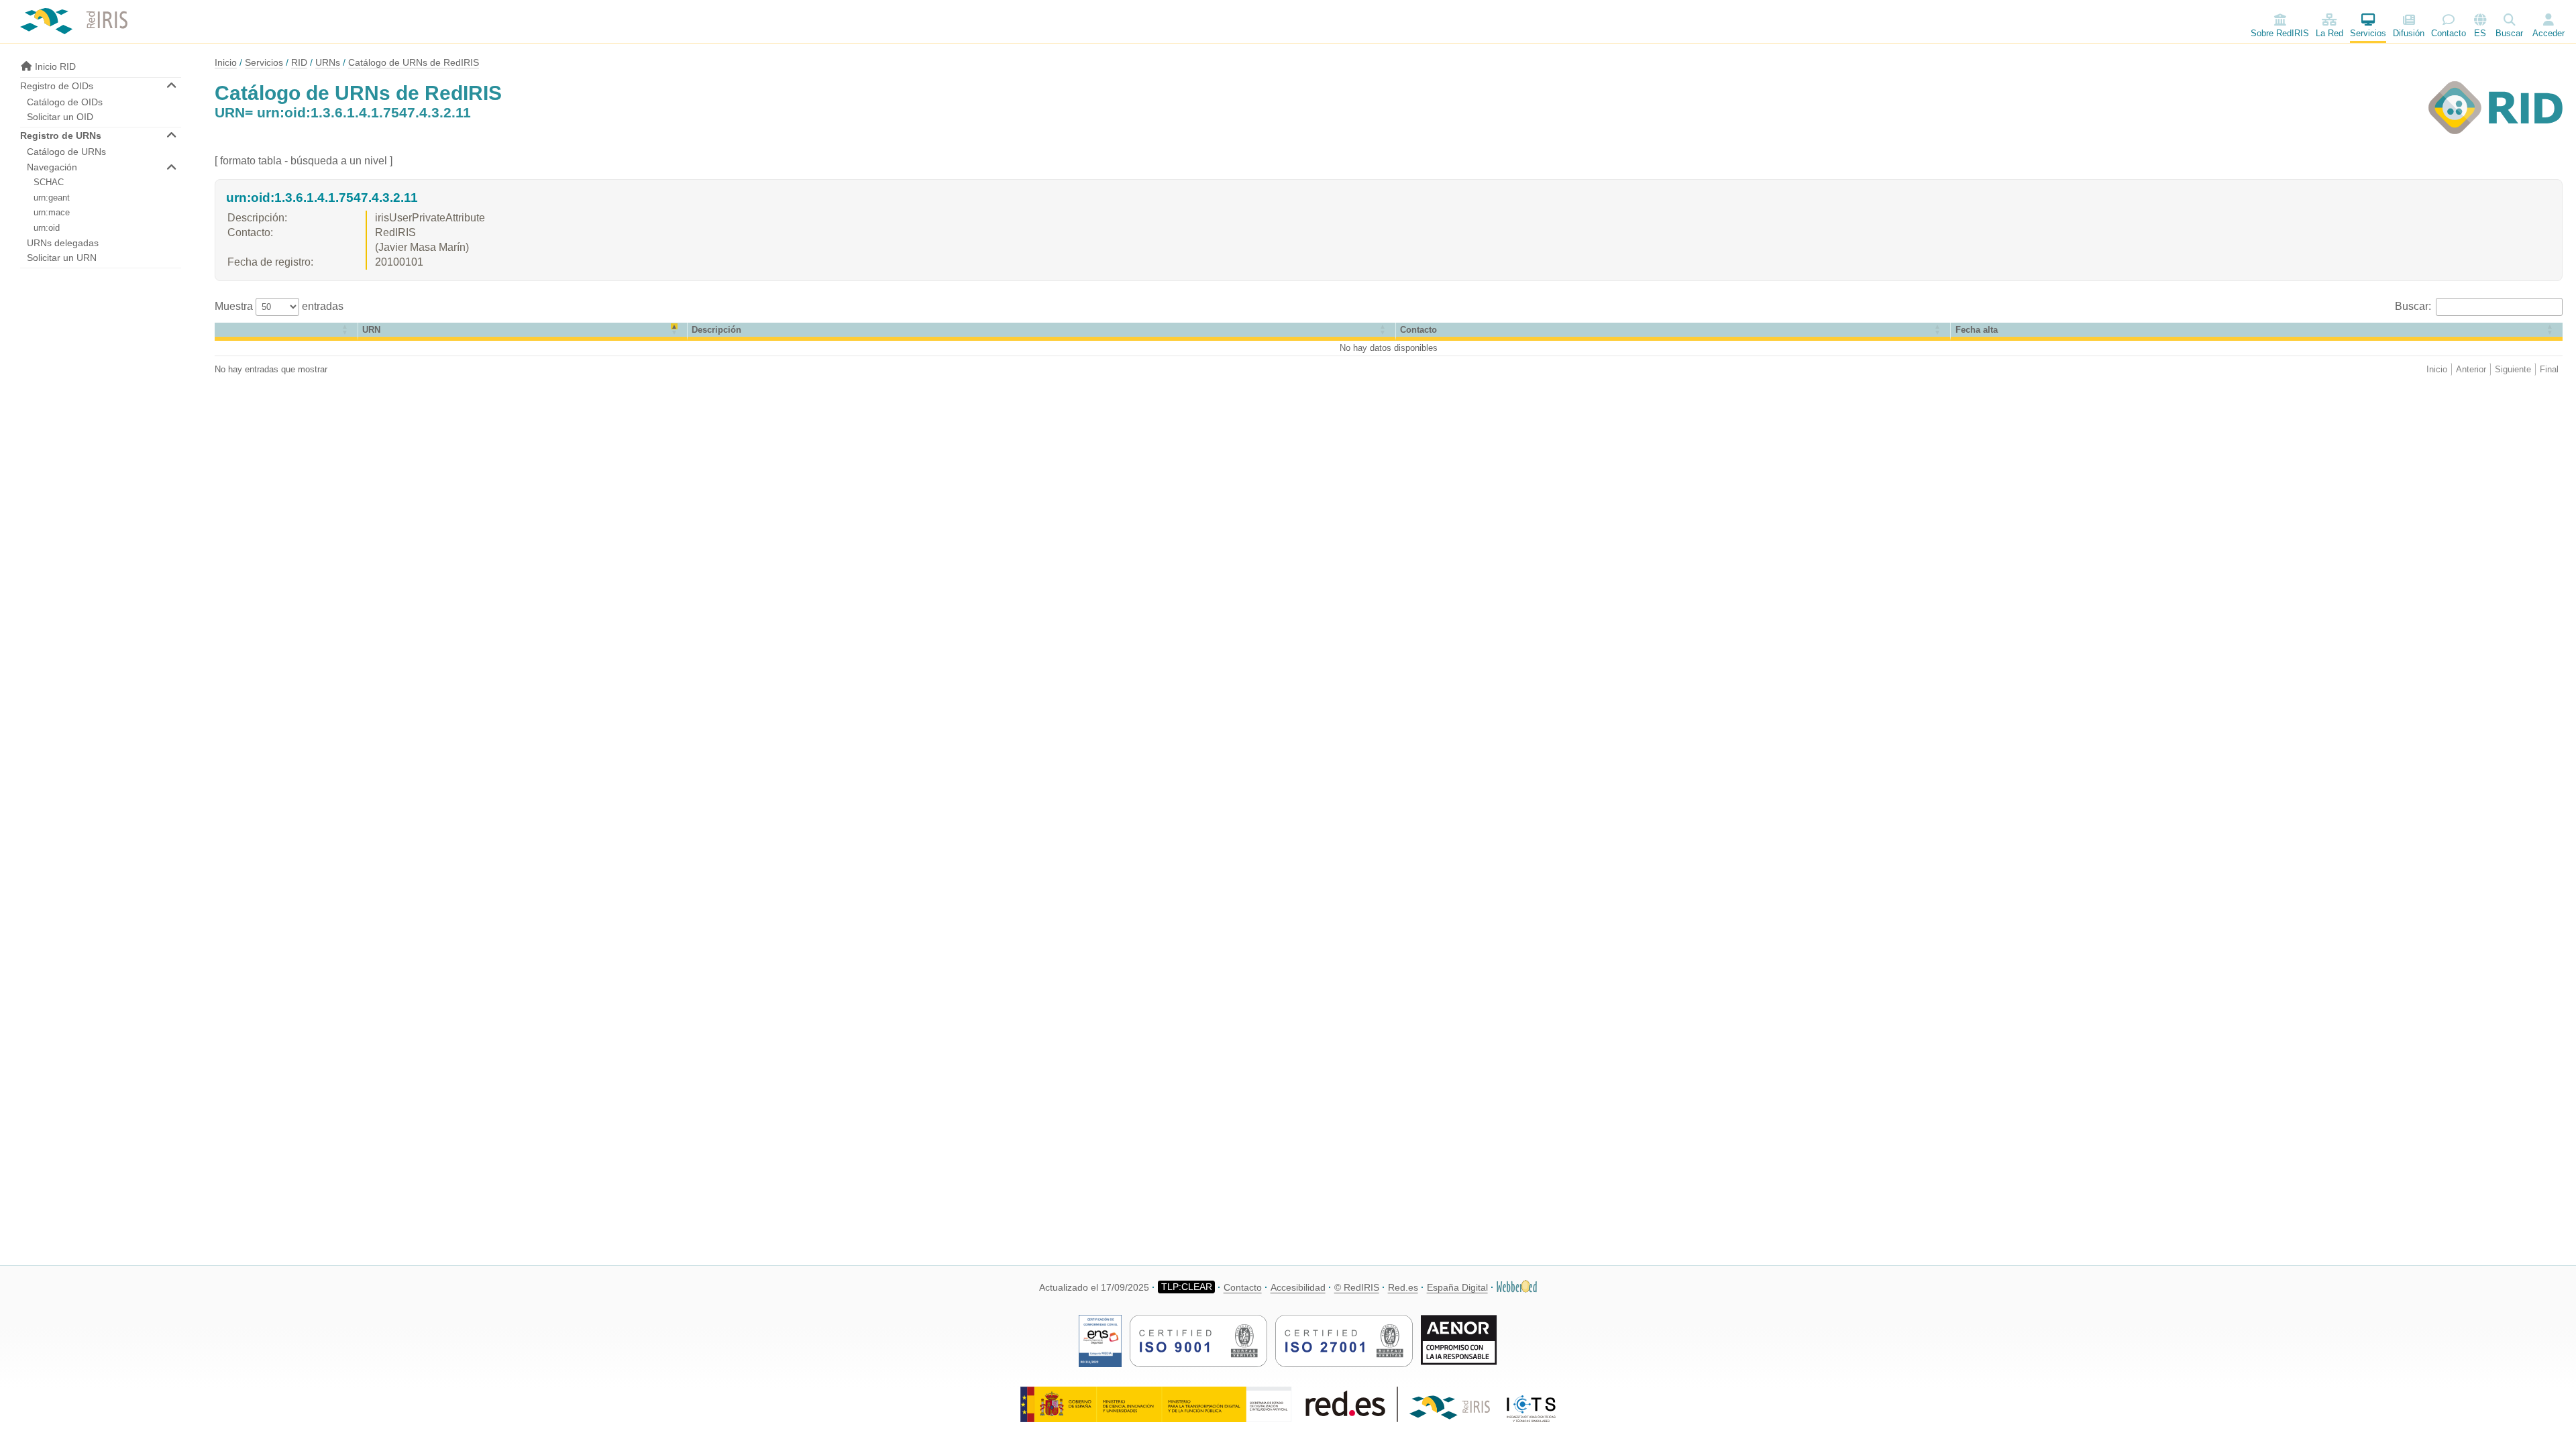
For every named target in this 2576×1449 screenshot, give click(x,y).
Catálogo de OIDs (65, 102)
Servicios (2368, 33)
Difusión (2409, 33)
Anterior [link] (2471, 369)
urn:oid (47, 228)
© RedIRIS (1357, 1287)
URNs (328, 62)
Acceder (2548, 33)
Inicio (226, 62)
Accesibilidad (1298, 1287)
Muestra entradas (279, 306)
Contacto (2449, 33)
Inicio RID (54, 66)
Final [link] (2549, 369)
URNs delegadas (63, 243)
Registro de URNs (61, 136)
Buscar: (2414, 306)
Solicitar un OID (60, 117)
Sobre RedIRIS (2280, 33)
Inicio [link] (2437, 369)
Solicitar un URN (62, 258)
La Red (2329, 33)
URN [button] (371, 330)
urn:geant (52, 198)
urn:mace (52, 212)
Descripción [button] (716, 330)
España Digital (1457, 1287)
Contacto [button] (1418, 330)
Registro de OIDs (57, 86)
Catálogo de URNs (66, 152)
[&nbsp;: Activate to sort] (286, 332)
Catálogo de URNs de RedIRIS (414, 62)
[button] (220, 330)
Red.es (1403, 1287)
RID (299, 62)
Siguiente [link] (2513, 369)
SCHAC (49, 182)
